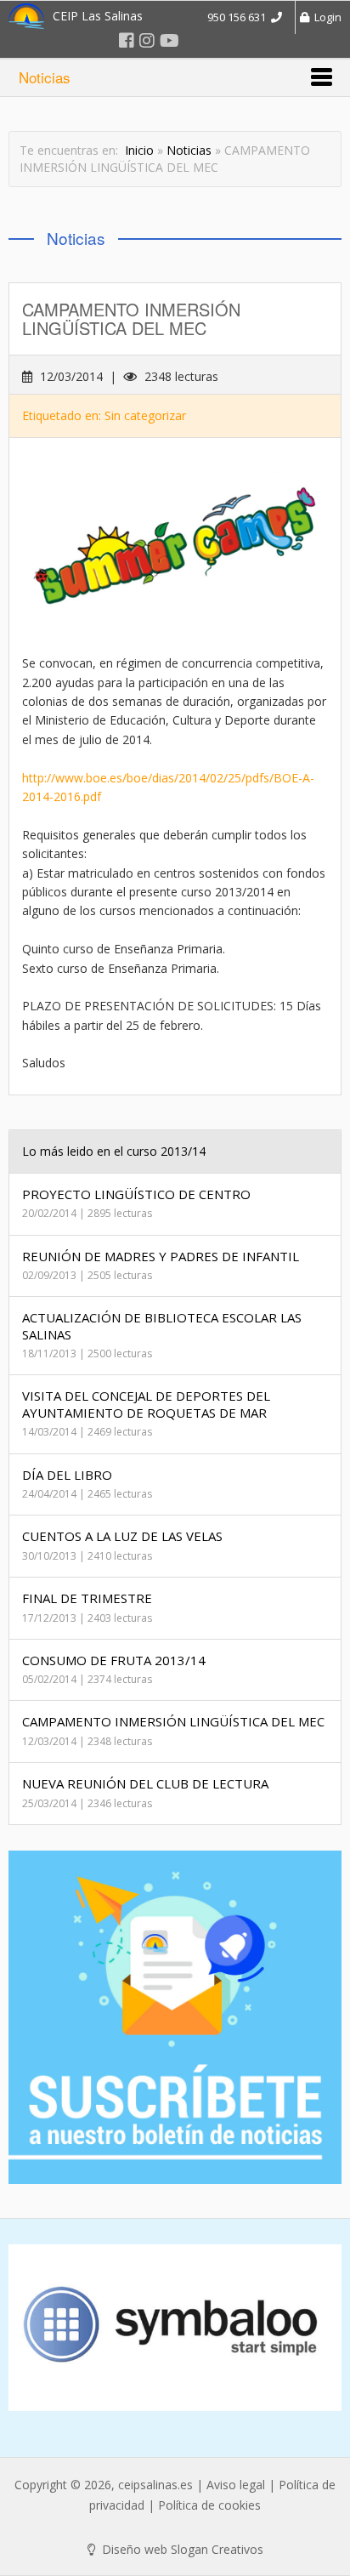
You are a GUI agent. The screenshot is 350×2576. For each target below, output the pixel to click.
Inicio (139, 150)
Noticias (189, 150)
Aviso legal (236, 2485)
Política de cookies (209, 2505)
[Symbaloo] (175, 2328)
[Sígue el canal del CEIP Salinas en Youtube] (169, 40)
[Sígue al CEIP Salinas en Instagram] (147, 40)
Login (325, 17)
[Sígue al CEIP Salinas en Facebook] (127, 40)
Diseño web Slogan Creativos (181, 2549)
